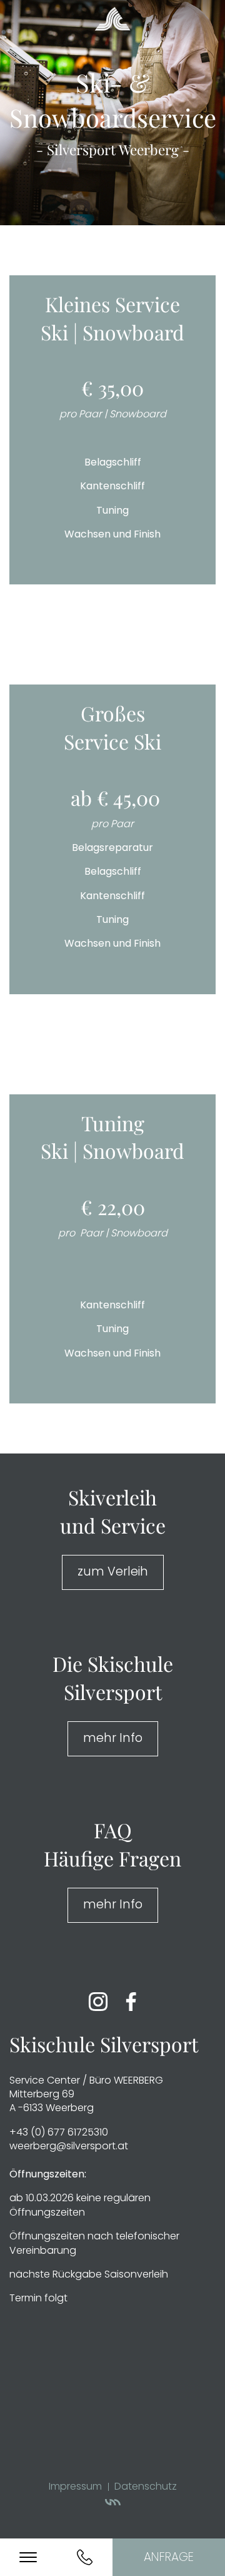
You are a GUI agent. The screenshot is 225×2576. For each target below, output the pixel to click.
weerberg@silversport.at (69, 2146)
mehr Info (113, 1738)
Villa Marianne (113, 2504)
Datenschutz (146, 2486)
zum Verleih (113, 1571)
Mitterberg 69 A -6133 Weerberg (52, 2101)
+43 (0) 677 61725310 (59, 2132)
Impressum (75, 2486)
